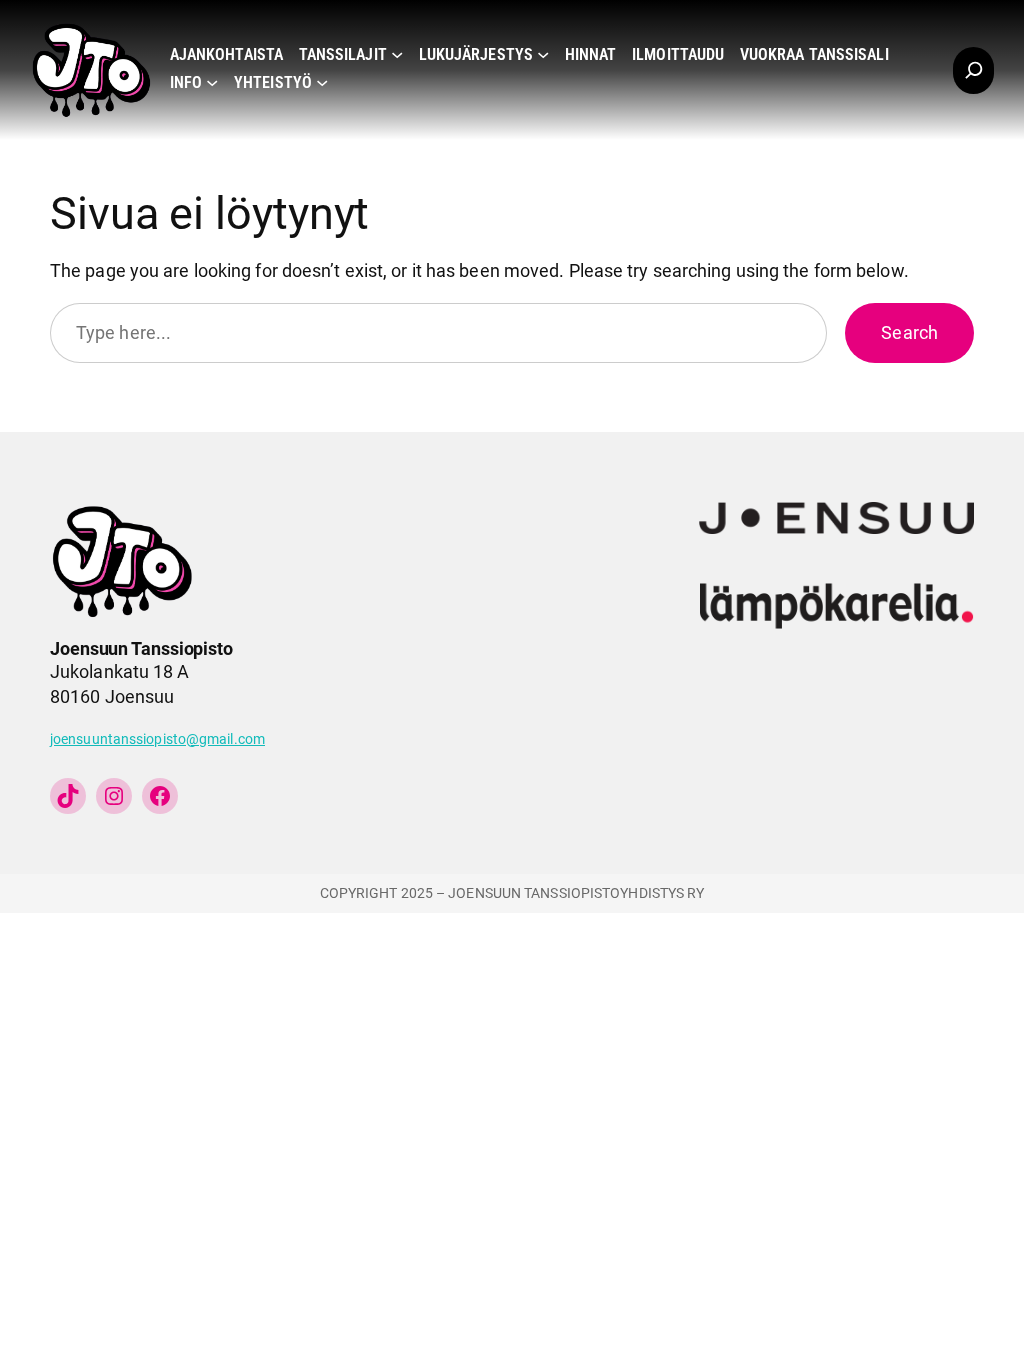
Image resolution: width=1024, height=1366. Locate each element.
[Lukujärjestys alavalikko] (543, 54)
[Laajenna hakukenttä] (973, 70)
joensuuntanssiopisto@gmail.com (157, 739)
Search (909, 333)
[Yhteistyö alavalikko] (322, 82)
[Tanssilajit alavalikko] (397, 54)
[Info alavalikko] (212, 82)
